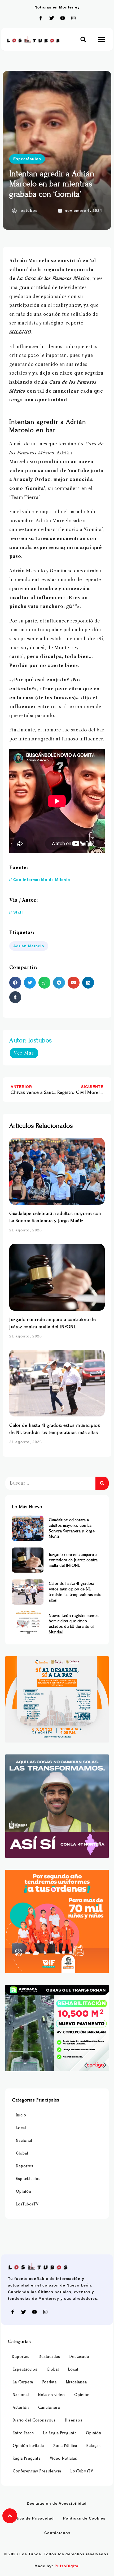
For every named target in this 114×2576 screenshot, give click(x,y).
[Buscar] (102, 1483)
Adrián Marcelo (29, 946)
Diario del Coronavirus (34, 2420)
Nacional (24, 2141)
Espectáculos (27, 159)
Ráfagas (94, 2446)
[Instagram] (73, 18)
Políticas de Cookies (84, 2518)
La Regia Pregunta (60, 2433)
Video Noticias (63, 2458)
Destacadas (49, 2357)
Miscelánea (76, 2382)
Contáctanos (57, 2533)
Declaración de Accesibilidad (57, 2503)
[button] (83, 39)
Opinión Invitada (28, 2446)
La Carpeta (23, 2382)
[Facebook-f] (41, 18)
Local (21, 2128)
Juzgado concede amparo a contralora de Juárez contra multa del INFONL (73, 1560)
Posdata (50, 2382)
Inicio (21, 2115)
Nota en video (52, 2395)
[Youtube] (63, 18)
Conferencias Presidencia (37, 2471)
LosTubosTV (27, 2204)
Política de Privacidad (31, 2518)
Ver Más (24, 1053)
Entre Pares (23, 2433)
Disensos (74, 2420)
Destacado (79, 2357)
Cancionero (49, 2408)
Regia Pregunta (27, 2458)
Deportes (25, 2166)
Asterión (21, 2408)
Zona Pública (65, 2446)
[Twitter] (52, 18)
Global (22, 2153)
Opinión (24, 2191)
